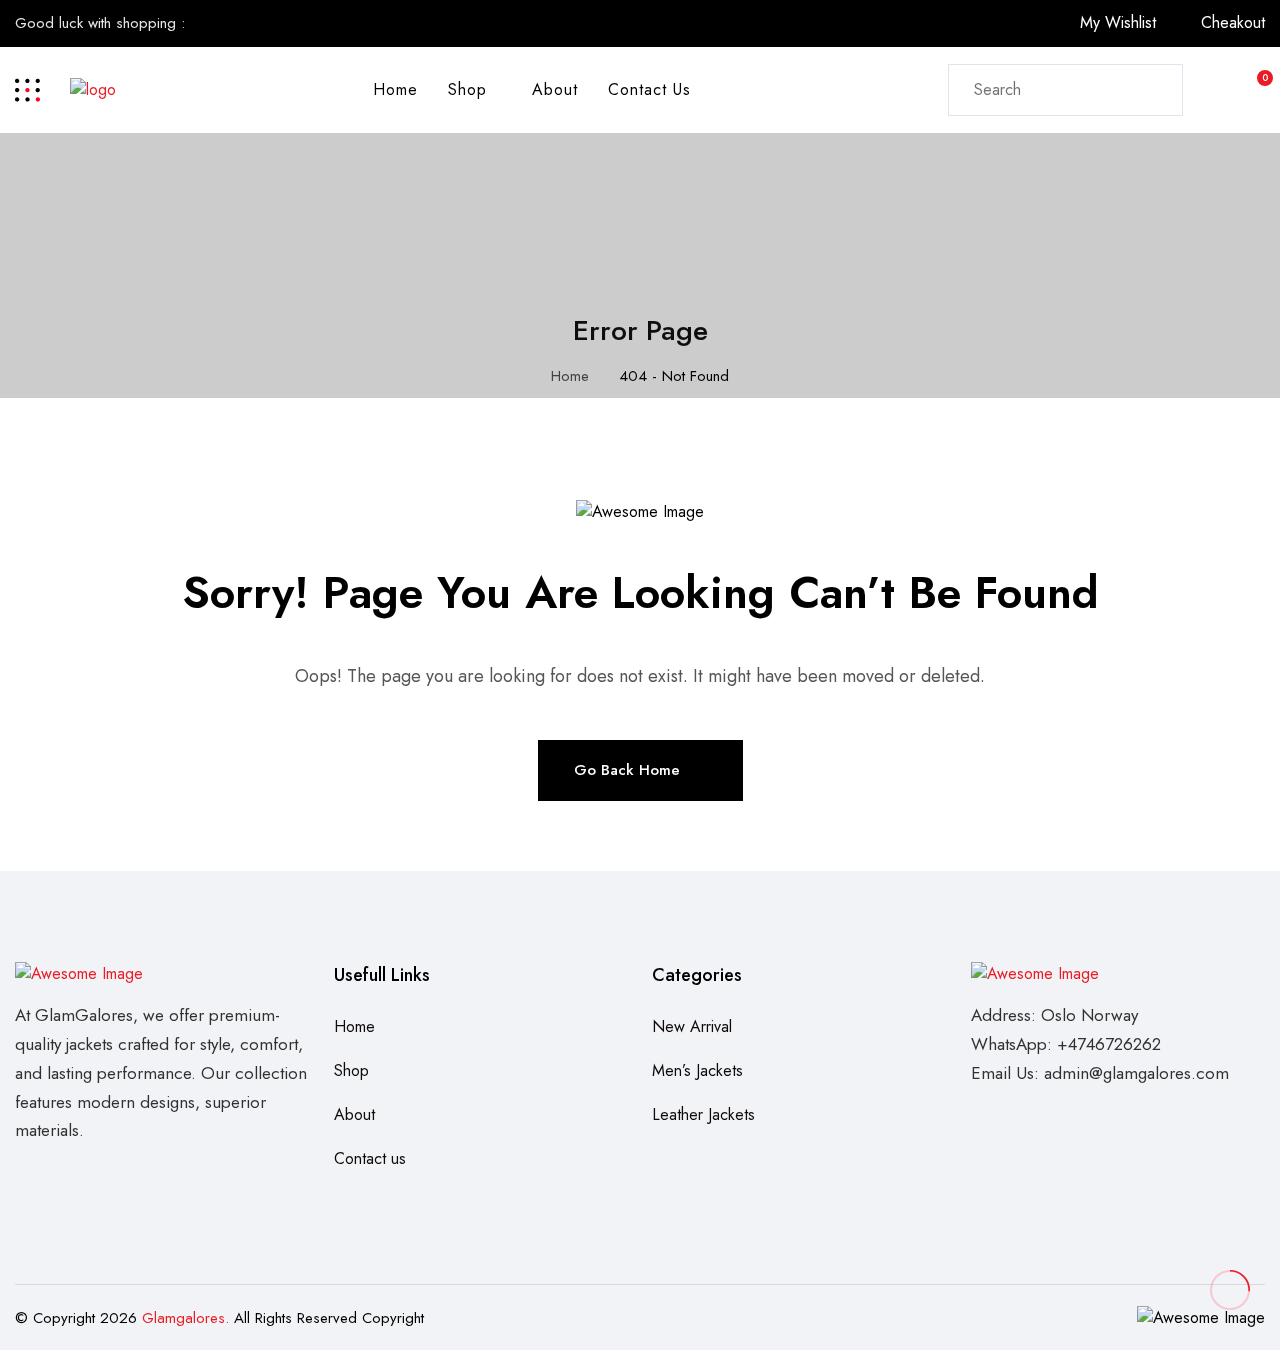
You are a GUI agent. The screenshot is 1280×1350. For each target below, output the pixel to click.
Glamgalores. (185, 1318)
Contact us (649, 89)
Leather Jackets (703, 1114)
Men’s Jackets (697, 1070)
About (555, 89)
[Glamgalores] (93, 88)
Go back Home (627, 770)
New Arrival (692, 1026)
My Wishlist (1118, 22)
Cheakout (1233, 22)
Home (395, 89)
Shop (467, 89)
